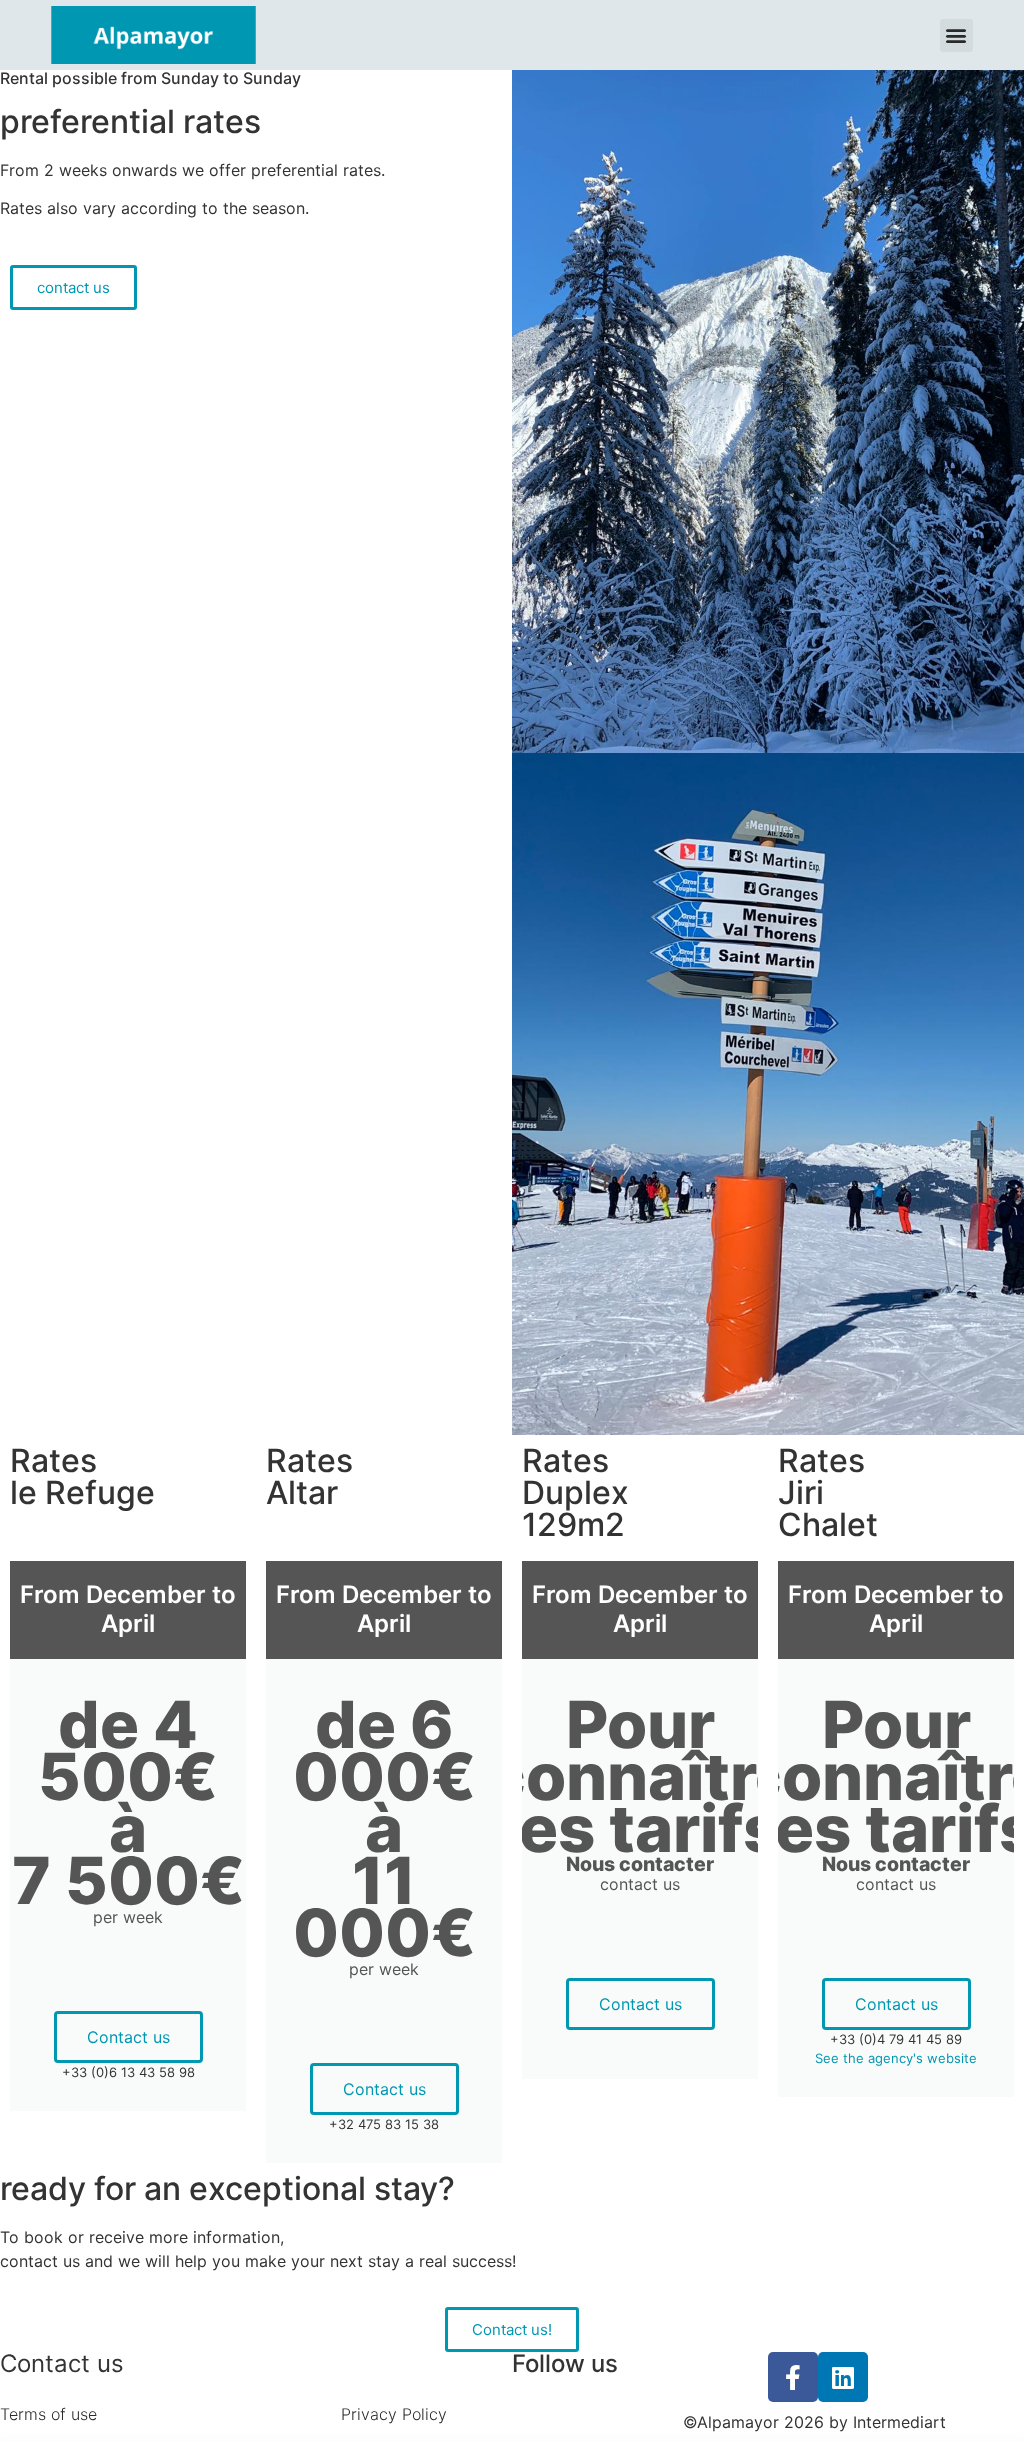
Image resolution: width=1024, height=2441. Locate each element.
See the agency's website (896, 2058)
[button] (956, 35)
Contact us (128, 2037)
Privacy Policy (394, 2414)
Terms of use (48, 2414)
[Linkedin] (843, 2377)
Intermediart (899, 2422)
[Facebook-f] (793, 2377)
